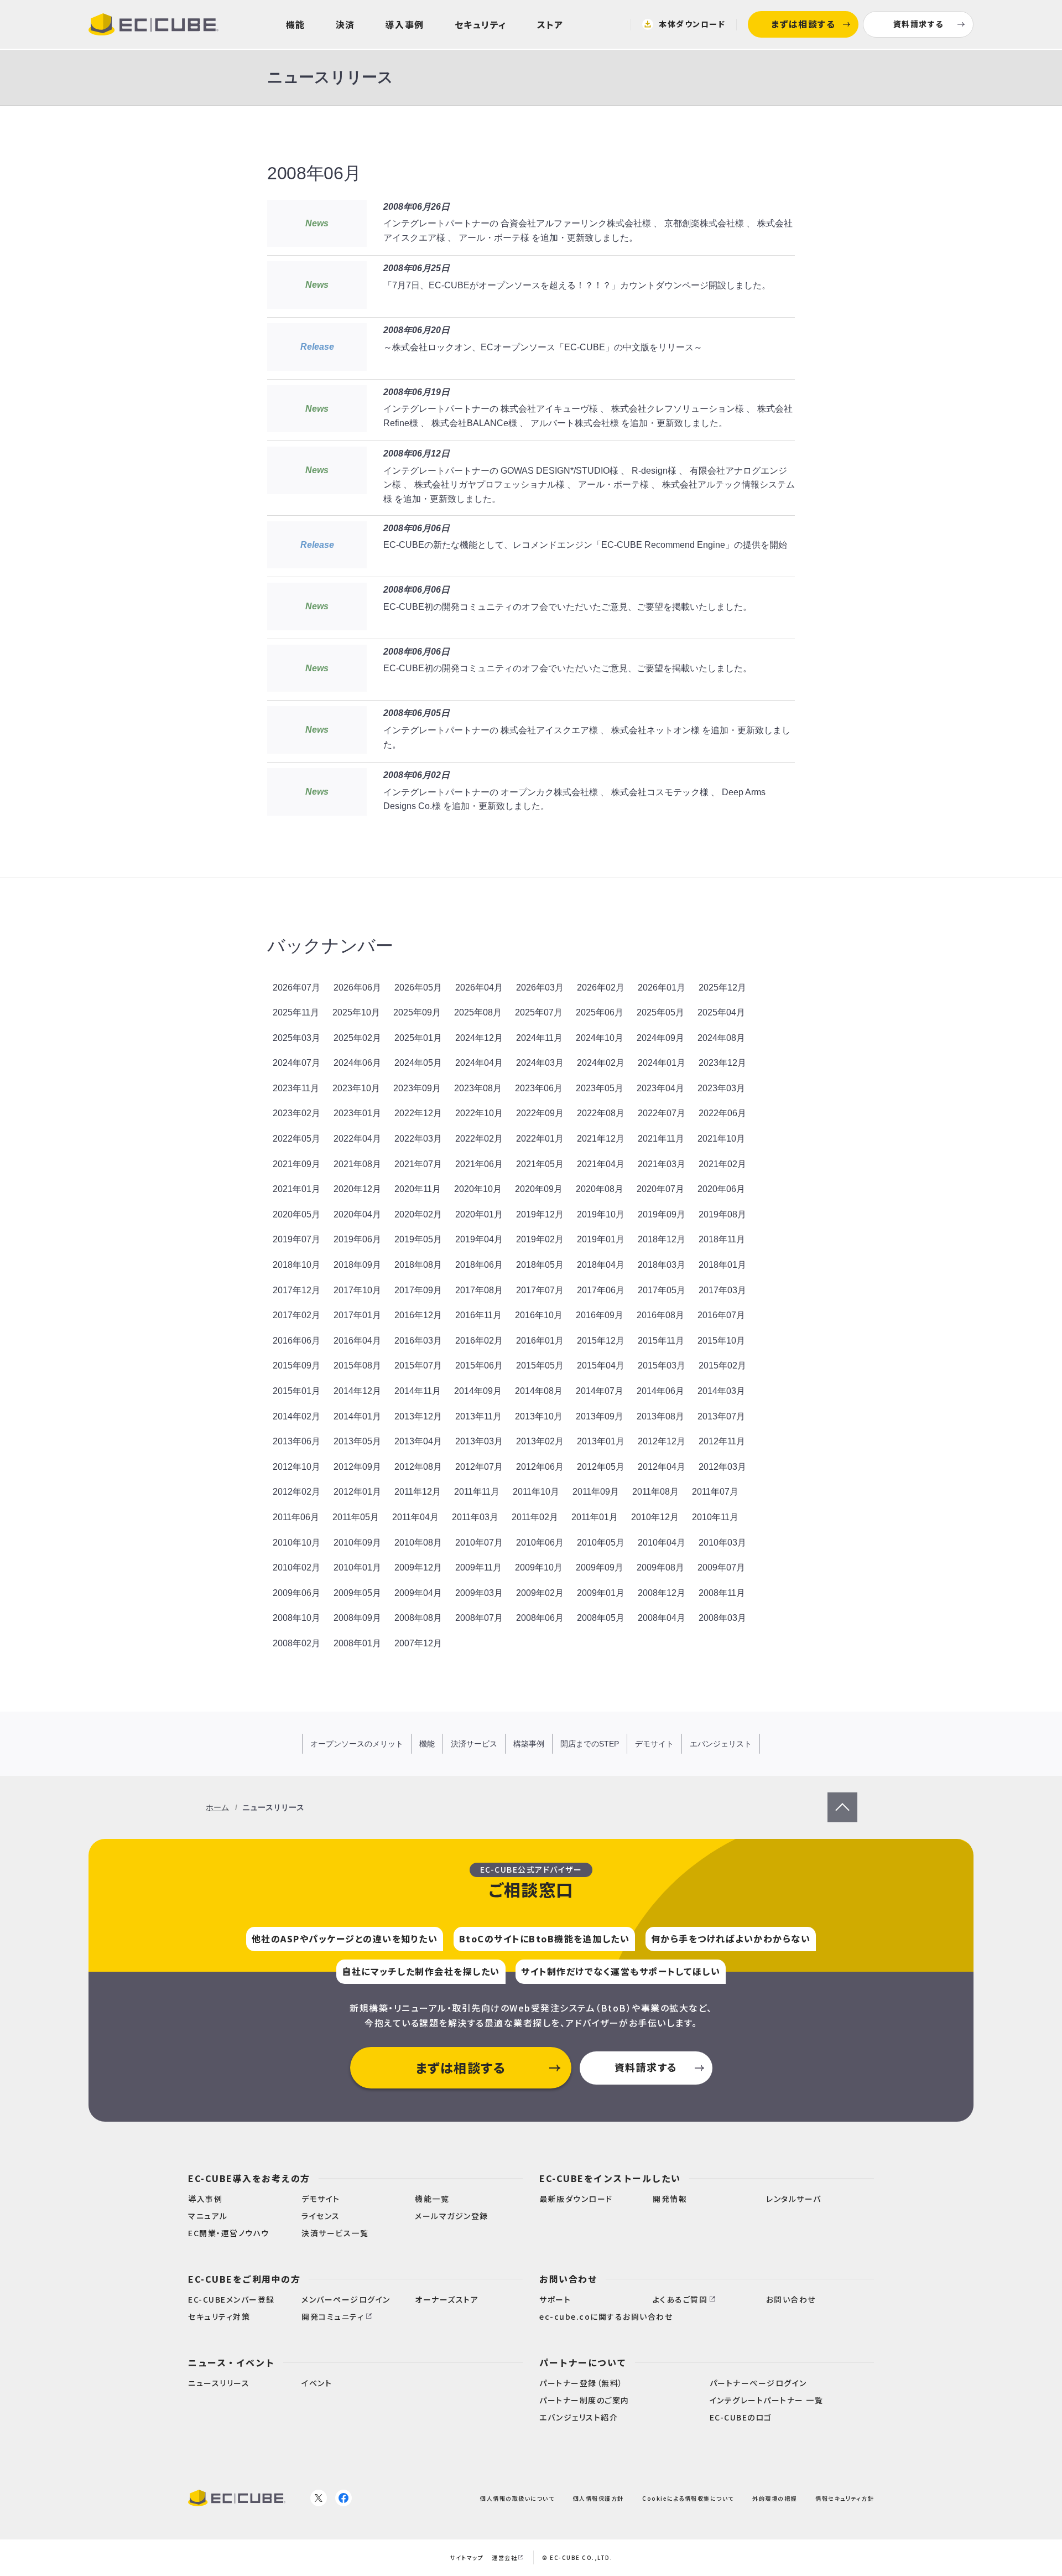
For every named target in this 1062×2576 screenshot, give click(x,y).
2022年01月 (540, 1139)
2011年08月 (655, 1492)
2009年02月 (540, 1593)
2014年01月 (357, 1416)
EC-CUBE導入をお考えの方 (249, 2178)
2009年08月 (660, 1567)
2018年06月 (479, 1265)
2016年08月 (660, 1315)
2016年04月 (357, 1341)
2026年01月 (662, 988)
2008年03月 (722, 1618)
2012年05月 (601, 1467)
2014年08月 (539, 1391)
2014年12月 (357, 1391)
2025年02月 (357, 1038)
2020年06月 (721, 1189)
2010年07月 (479, 1543)
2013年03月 (479, 1441)
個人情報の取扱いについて (517, 2498)
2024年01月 (662, 1063)
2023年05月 (600, 1088)
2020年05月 (296, 1214)
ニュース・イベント (231, 2362)
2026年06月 (357, 988)
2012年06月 (540, 1467)
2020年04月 (357, 1214)
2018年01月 (722, 1265)
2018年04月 (601, 1265)
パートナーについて (583, 2362)
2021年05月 (540, 1164)
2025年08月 (478, 1012)
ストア (550, 24)
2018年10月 (296, 1265)
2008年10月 (296, 1618)
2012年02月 (296, 1492)
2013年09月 (600, 1416)
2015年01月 (296, 1391)
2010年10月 (296, 1543)
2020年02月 (418, 1214)
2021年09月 (296, 1164)
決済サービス (474, 1744)
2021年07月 (418, 1164)
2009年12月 (418, 1567)
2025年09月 (417, 1012)
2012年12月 (662, 1441)
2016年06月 (296, 1341)
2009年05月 (357, 1593)
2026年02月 (601, 988)
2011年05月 (356, 1517)
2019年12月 (540, 1214)
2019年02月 (540, 1239)
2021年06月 (479, 1164)
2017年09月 (418, 1290)
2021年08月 (357, 1164)
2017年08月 (479, 1290)
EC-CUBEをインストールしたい (610, 2178)
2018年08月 (418, 1265)
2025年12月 (722, 988)
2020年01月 (479, 1214)
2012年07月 (479, 1467)
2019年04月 (479, 1239)
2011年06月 (296, 1517)
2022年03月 (418, 1139)
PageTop (842, 1799)
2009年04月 (418, 1593)
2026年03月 (540, 988)
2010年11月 (715, 1517)
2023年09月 (417, 1088)
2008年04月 (662, 1618)
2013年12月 (418, 1416)
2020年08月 (600, 1189)
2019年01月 (601, 1239)
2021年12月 (601, 1139)
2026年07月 (296, 988)
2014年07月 (600, 1391)
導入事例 (405, 24)
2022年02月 (479, 1139)
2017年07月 (540, 1290)
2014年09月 (478, 1391)
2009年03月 (479, 1593)
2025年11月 (296, 1012)
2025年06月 (600, 1012)
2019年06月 (357, 1239)
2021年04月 (601, 1164)
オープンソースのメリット (357, 1744)
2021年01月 (296, 1189)
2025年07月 (539, 1012)
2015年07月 (418, 1365)
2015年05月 (540, 1365)
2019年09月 (662, 1214)
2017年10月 (357, 1290)
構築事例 (529, 1744)
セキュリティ (481, 24)
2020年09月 (539, 1189)
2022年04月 (357, 1139)
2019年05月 (418, 1239)
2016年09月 (600, 1315)
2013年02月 (540, 1441)
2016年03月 (418, 1341)
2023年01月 (357, 1113)
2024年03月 (540, 1063)
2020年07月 (660, 1189)
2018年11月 (722, 1239)
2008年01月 (357, 1643)
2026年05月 (418, 988)
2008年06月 (540, 1618)
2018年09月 (357, 1265)
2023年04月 (660, 1088)
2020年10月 (478, 1189)
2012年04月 (662, 1467)
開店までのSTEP (590, 1744)
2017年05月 (662, 1290)
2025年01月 (418, 1038)
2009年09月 (600, 1567)
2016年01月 (540, 1341)
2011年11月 (477, 1492)
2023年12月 (722, 1063)
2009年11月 (478, 1567)
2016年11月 (478, 1315)
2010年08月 (418, 1543)
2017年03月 (722, 1290)
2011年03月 (475, 1517)
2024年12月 (479, 1038)
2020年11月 (418, 1189)
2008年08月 (418, 1618)
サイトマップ (467, 2557)
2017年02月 (296, 1315)
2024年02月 (601, 1063)
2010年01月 (357, 1567)
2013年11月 (478, 1416)
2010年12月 (655, 1517)
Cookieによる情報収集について (688, 2498)
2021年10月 (721, 1139)
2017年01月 (357, 1315)
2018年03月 (662, 1265)
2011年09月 (596, 1492)
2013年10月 (539, 1416)
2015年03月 (662, 1365)
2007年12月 (418, 1643)
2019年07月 (296, 1239)
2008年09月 (357, 1618)
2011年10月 (536, 1492)
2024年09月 (660, 1038)
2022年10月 (479, 1113)
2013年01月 (601, 1441)
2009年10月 (539, 1567)
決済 (345, 24)
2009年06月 (296, 1593)
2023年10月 (356, 1088)
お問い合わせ (568, 2279)
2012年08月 (418, 1467)
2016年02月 (479, 1341)
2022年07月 (662, 1113)
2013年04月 (418, 1441)
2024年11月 (539, 1038)
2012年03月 (722, 1467)
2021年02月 (722, 1164)
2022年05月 (296, 1139)
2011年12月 (418, 1492)
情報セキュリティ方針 (845, 2498)
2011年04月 (415, 1517)
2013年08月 (660, 1416)
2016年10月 (539, 1315)
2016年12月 (418, 1315)
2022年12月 (418, 1113)
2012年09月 (357, 1467)
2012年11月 (722, 1441)
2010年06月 (540, 1543)
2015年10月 (721, 1341)
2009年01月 (601, 1593)
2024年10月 (600, 1038)
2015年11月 (661, 1341)
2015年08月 (357, 1365)
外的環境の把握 (775, 2498)
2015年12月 (601, 1341)
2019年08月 (722, 1214)
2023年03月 (721, 1088)
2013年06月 (296, 1441)
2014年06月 (660, 1391)
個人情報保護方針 (598, 2498)
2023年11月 (296, 1088)
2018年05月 (540, 1265)
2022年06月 (722, 1113)
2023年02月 (296, 1113)
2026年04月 (479, 988)
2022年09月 (540, 1113)
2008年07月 (479, 1618)
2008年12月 (662, 1593)
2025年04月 (721, 1012)
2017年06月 (601, 1290)
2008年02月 (296, 1643)
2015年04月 (601, 1365)
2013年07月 (721, 1416)
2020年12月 (357, 1189)
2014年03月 (721, 1391)
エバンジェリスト (721, 1744)
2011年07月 (715, 1492)
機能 (296, 24)
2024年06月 (357, 1063)
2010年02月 (296, 1567)
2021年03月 (662, 1164)
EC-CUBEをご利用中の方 (244, 2279)
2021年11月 (661, 1139)
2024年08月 (721, 1038)
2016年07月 (721, 1315)
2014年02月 (296, 1416)
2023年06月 (539, 1088)
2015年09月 (296, 1365)
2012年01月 (357, 1492)
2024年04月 (479, 1063)
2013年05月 (357, 1441)
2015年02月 (722, 1365)
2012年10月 (296, 1467)
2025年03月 (296, 1038)
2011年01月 (595, 1517)
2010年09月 (357, 1543)
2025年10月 (356, 1012)
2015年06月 (479, 1365)
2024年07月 (296, 1063)
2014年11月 (418, 1391)
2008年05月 (601, 1618)
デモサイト (654, 1744)
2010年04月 (662, 1543)
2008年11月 (722, 1593)
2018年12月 (662, 1239)
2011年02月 (535, 1517)
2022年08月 (601, 1113)
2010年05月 (601, 1543)
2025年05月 (660, 1012)
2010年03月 (722, 1543)
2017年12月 (296, 1290)
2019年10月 (601, 1214)
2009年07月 (721, 1567)
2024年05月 (418, 1063)
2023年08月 (478, 1088)
